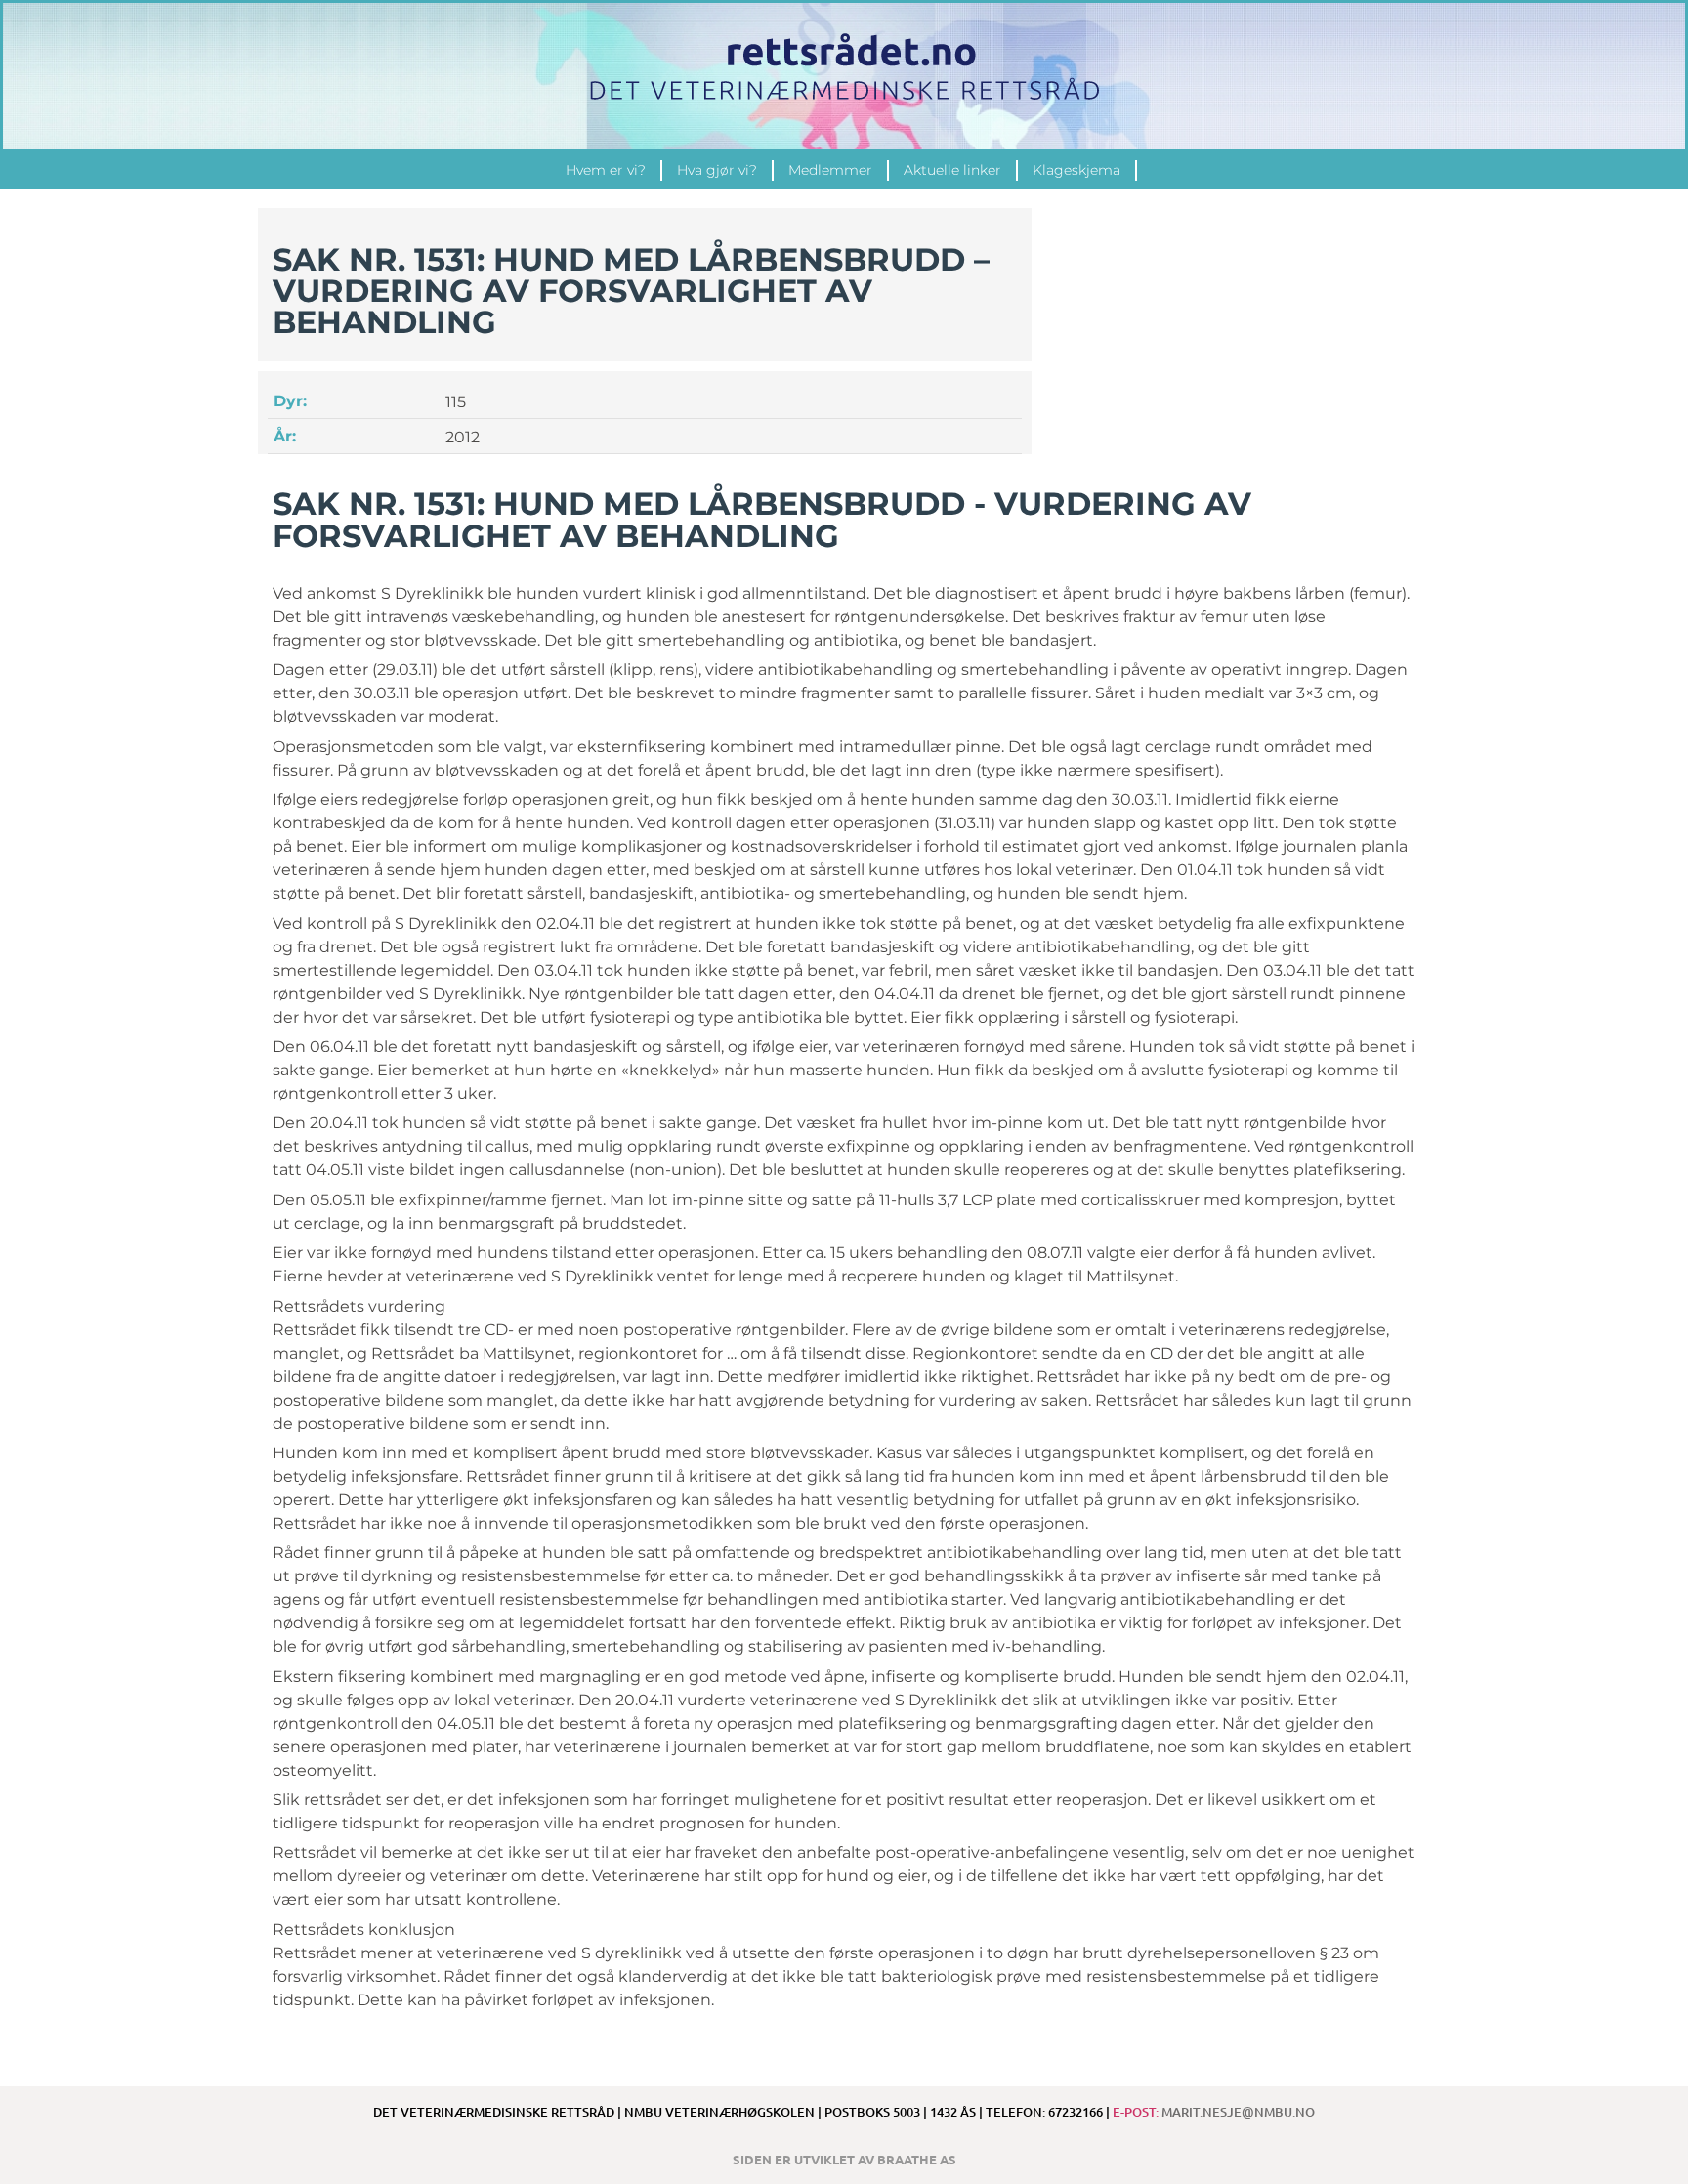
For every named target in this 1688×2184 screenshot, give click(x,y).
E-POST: (1214, 2112)
